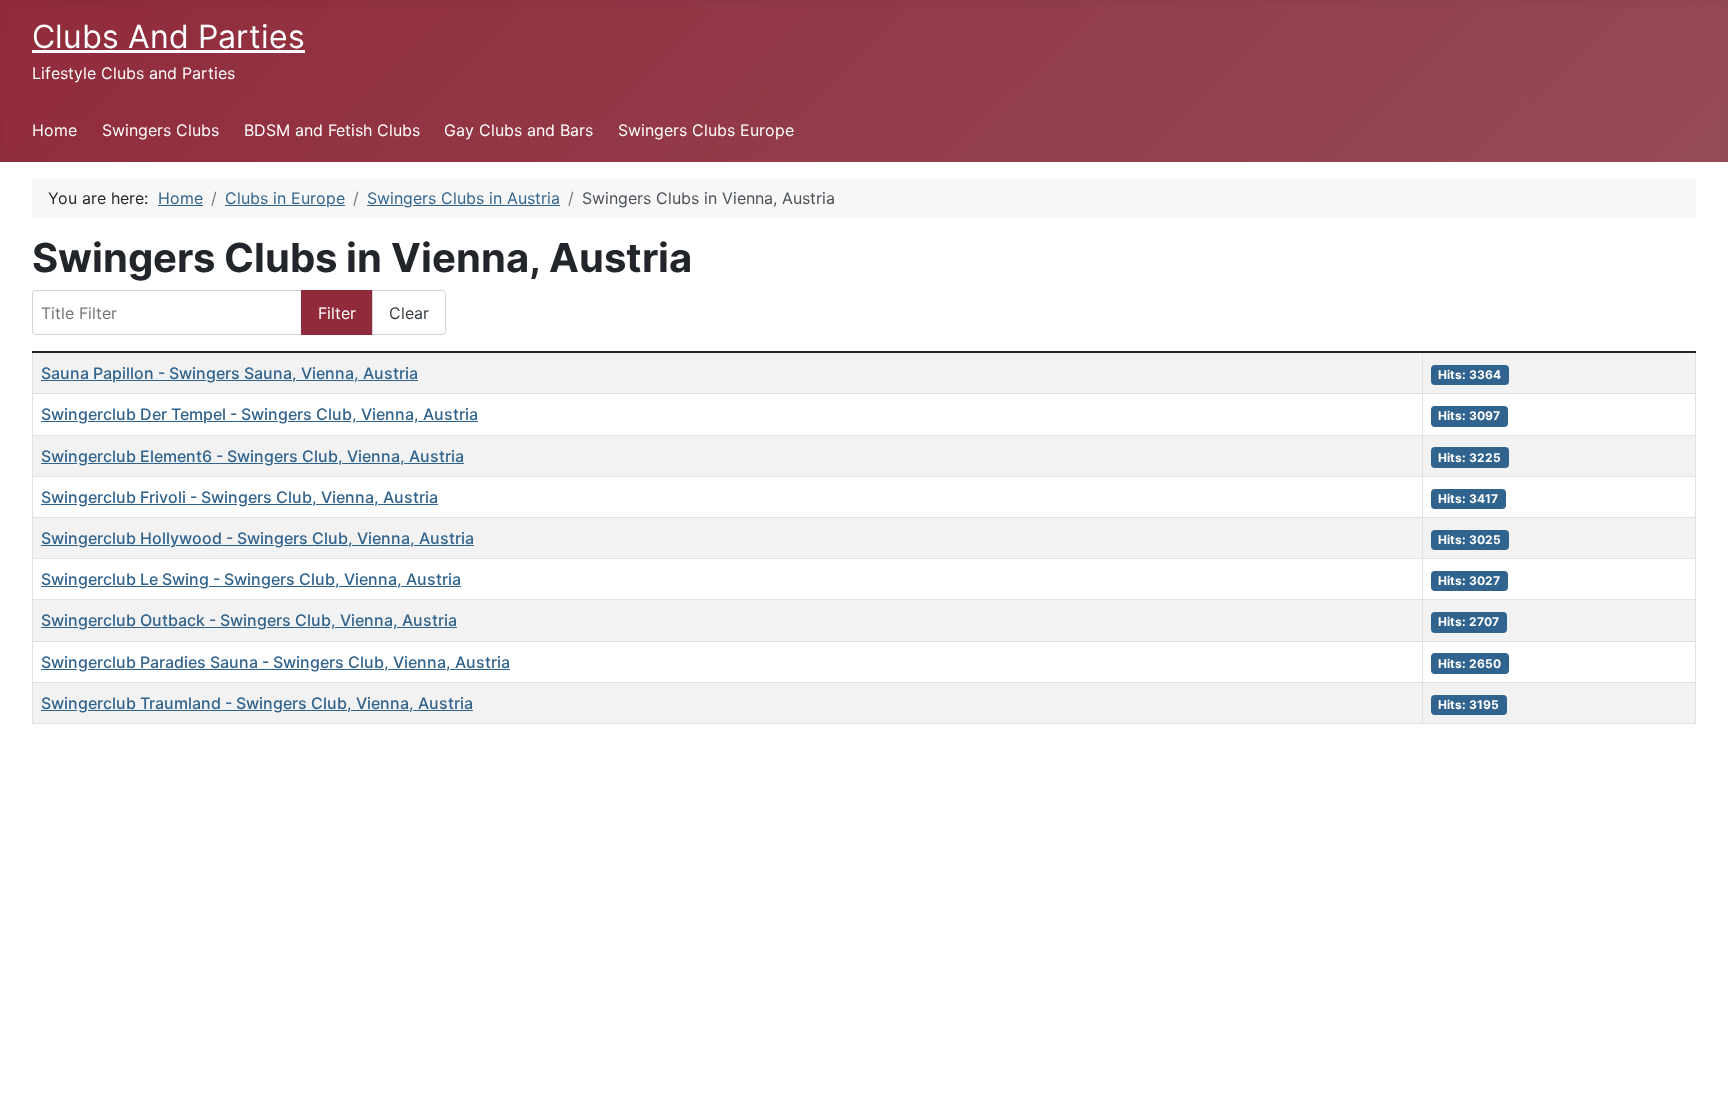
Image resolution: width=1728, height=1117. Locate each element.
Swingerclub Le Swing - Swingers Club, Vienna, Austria (251, 579)
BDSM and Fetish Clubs (332, 130)
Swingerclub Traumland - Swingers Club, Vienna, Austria (257, 703)
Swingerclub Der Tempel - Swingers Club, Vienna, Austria (259, 414)
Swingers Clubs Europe (706, 130)
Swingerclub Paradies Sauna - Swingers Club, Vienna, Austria (275, 662)
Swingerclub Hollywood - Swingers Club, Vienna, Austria (257, 538)
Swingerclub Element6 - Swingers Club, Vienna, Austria (252, 456)
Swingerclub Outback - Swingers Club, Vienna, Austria (249, 620)
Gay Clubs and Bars (518, 130)
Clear (409, 313)
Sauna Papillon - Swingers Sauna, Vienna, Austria (229, 373)
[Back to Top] (1693, 1080)
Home (54, 130)
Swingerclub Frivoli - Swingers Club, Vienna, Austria (239, 497)
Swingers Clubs (160, 130)
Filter (337, 313)
